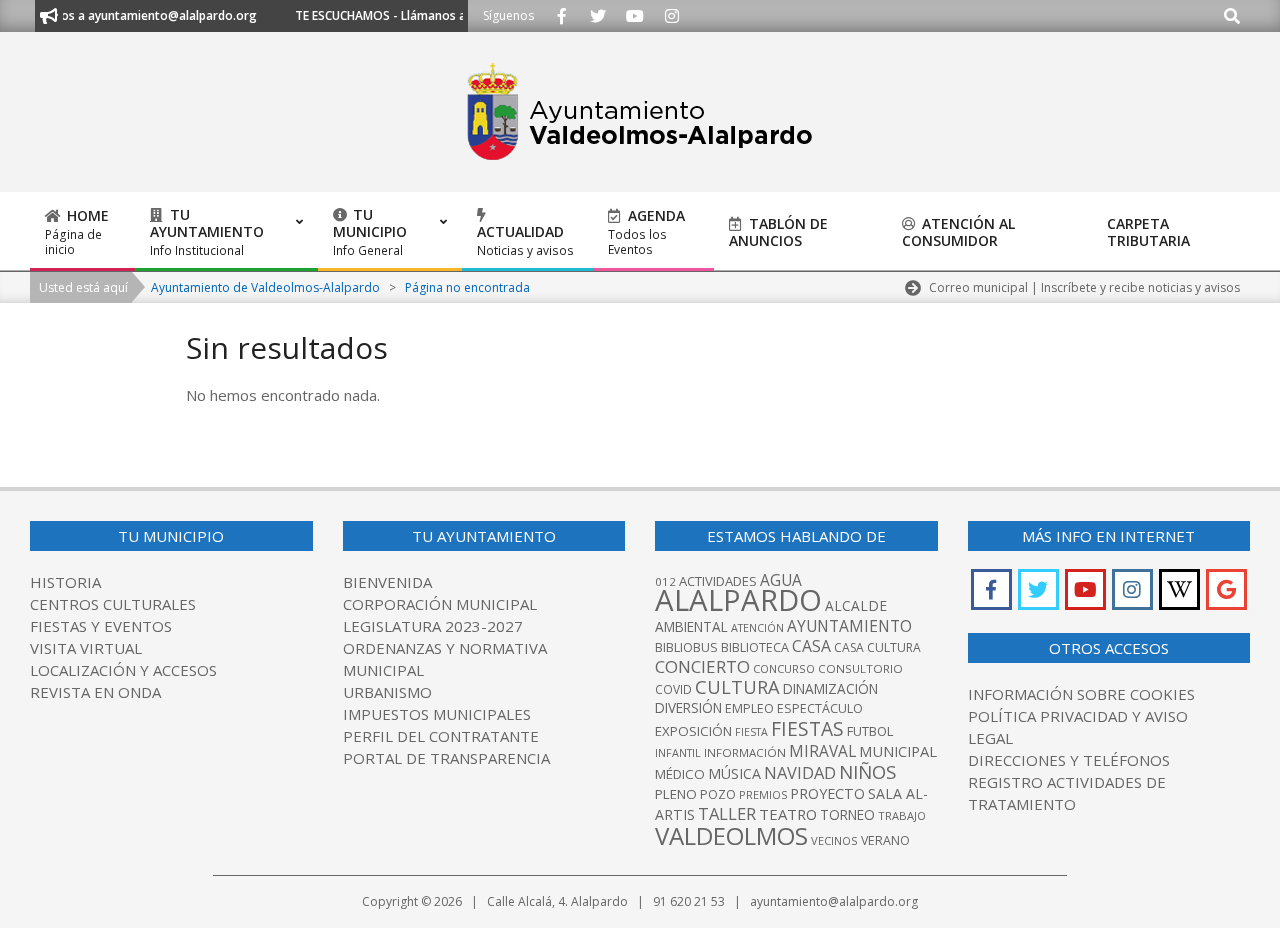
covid (673, 689)
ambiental (691, 627)
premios (763, 794)
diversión (688, 708)
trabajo (902, 815)
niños (867, 771)
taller (727, 813)
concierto (702, 666)
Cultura (737, 687)
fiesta (751, 732)
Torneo (847, 815)
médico (680, 774)
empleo (749, 708)
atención (757, 627)
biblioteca (755, 647)
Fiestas (807, 728)
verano (885, 840)
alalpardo (738, 600)
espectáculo (820, 708)
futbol (870, 731)
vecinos (834, 840)
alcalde (856, 605)
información (745, 752)
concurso (784, 668)
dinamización (830, 689)
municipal (898, 751)
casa (811, 646)
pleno (676, 794)
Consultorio (860, 668)
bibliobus (686, 647)
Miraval (822, 751)
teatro (788, 814)
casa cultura (877, 647)
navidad (800, 772)
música (734, 773)
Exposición (693, 731)
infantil (678, 752)
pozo (718, 794)
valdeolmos (731, 835)
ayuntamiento (849, 626)
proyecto (827, 793)
